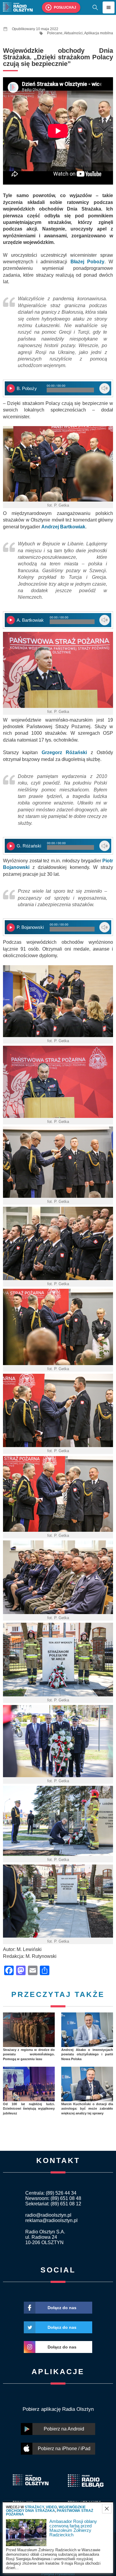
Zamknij (107, 2509)
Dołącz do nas (62, 2308)
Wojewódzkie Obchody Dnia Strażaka (46, 2509)
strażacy (34, 2507)
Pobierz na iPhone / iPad (64, 2449)
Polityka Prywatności (58, 2574)
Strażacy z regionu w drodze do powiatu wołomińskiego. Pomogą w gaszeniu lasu (29, 2054)
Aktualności (73, 33)
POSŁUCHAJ (65, 7)
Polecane (55, 33)
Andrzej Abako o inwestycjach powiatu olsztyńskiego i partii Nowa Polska (87, 2054)
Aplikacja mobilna (99, 33)
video (51, 2507)
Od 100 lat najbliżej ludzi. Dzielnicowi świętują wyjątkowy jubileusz (29, 2109)
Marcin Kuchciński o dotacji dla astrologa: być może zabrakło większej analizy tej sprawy (87, 2109)
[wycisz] (105, 388)
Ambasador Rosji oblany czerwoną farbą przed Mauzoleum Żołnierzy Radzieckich (73, 2528)
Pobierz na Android (64, 2429)
